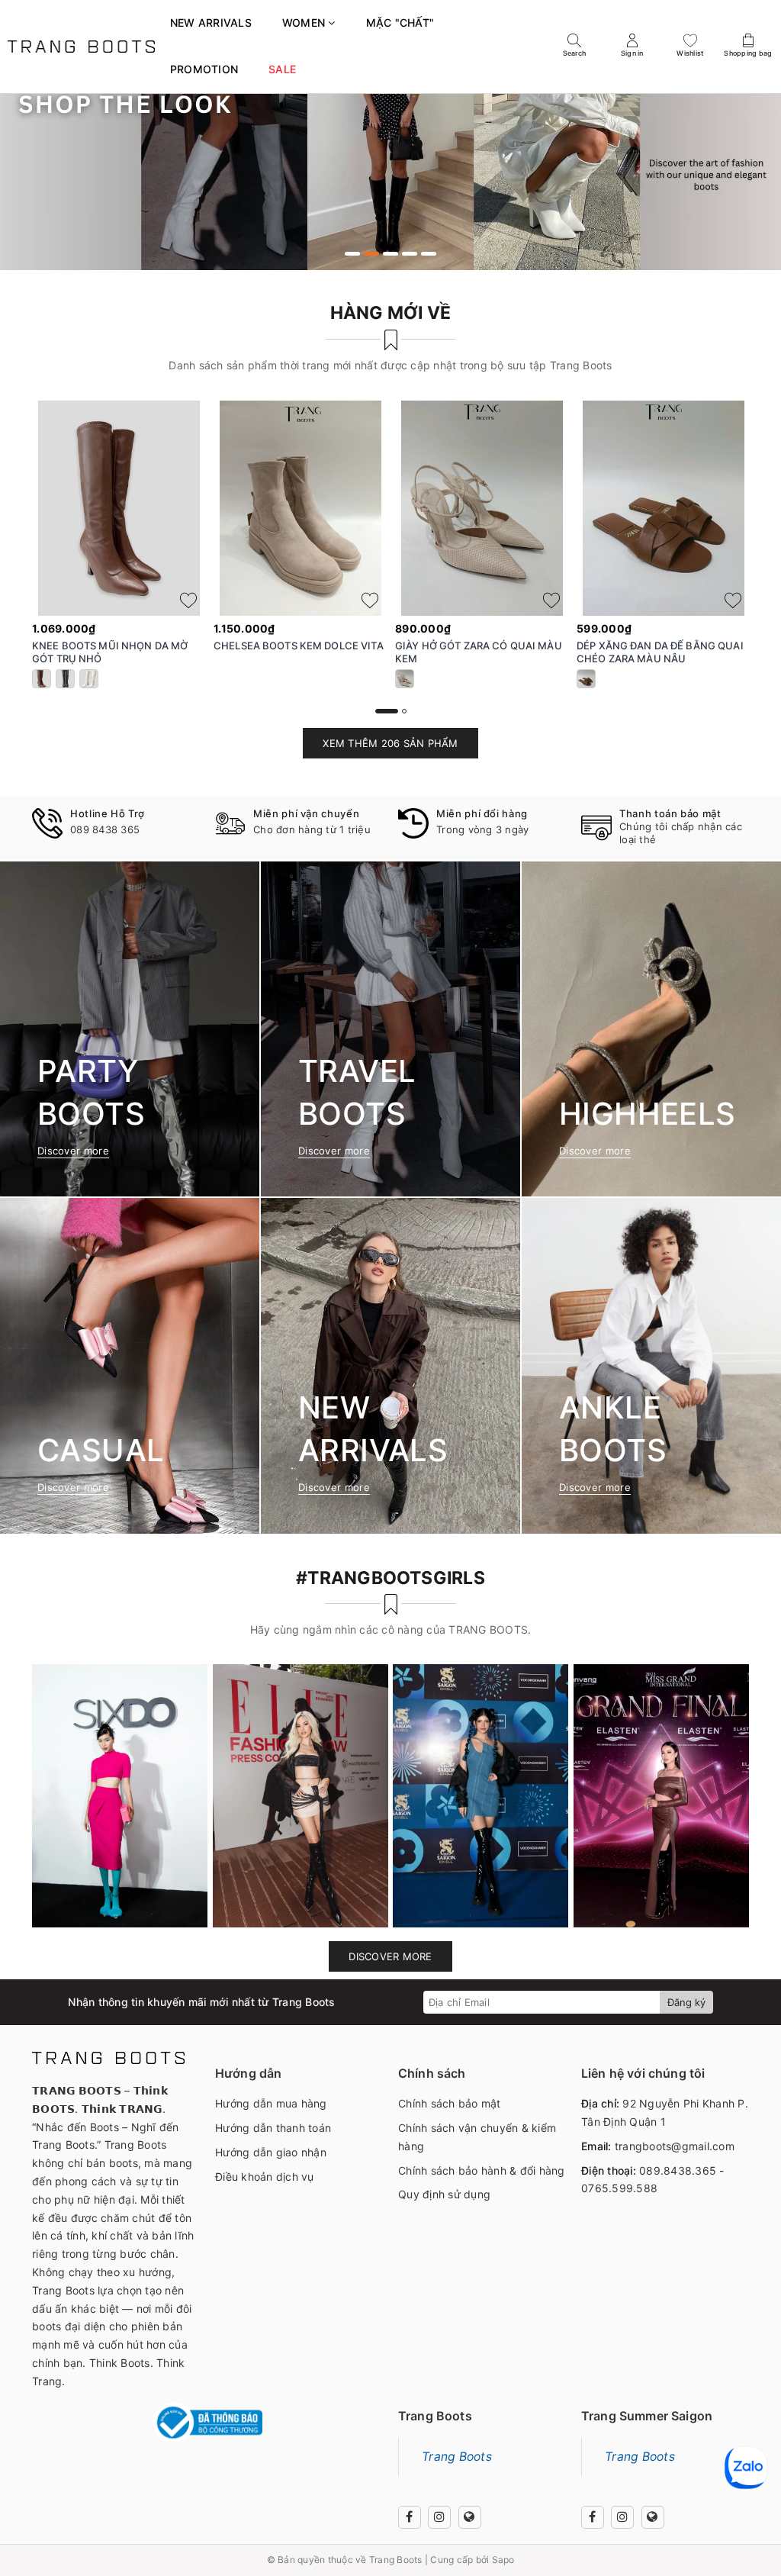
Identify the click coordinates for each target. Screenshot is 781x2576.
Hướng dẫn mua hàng (271, 2103)
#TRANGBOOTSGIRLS (390, 1578)
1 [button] (352, 254)
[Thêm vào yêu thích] (188, 601)
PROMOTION (204, 69)
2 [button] (371, 254)
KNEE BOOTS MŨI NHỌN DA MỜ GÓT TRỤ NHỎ (110, 652)
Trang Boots (457, 2457)
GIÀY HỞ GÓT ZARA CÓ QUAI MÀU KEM (479, 652)
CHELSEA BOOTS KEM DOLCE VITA (299, 646)
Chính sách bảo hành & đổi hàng (482, 2170)
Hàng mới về (391, 313)
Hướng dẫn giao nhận (271, 2152)
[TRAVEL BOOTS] (390, 1029)
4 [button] (410, 254)
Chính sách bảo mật (450, 2103)
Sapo (503, 2560)
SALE (282, 69)
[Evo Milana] (390, 158)
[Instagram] (439, 2517)
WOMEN (305, 23)
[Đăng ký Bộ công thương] (207, 2423)
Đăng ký (686, 2002)
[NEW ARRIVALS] (390, 1365)
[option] (390, 158)
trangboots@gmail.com (675, 2146)
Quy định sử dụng (444, 2194)
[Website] (470, 2517)
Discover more (390, 1956)
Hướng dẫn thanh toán (273, 2128)
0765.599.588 (619, 2188)
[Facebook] (410, 2517)
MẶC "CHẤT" (400, 23)
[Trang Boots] (81, 46)
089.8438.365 (678, 2170)
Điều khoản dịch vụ (265, 2177)
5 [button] (429, 254)
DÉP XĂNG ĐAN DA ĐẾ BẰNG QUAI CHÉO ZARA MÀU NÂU (660, 652)
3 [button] (390, 254)
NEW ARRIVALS (211, 23)
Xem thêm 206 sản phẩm (390, 743)
